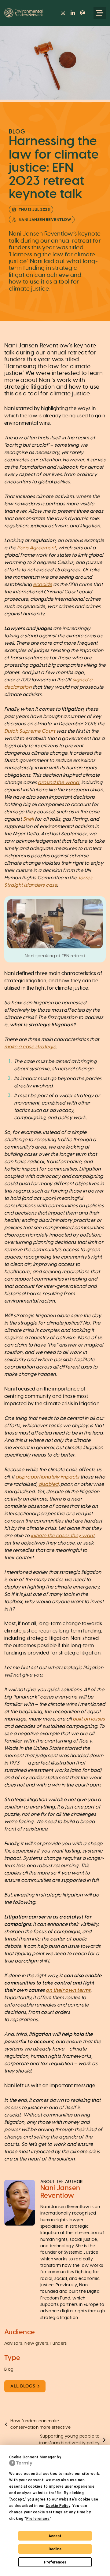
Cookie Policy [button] (58, 2506)
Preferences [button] (38, 2519)
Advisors (13, 2343)
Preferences (55, 2562)
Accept (55, 2536)
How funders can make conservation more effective (40, 2424)
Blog (9, 2369)
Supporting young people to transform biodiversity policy (69, 2440)
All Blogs (23, 2386)
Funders (59, 2343)
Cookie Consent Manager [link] (33, 2457)
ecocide (42, 584)
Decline (55, 2549)
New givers (36, 2343)
